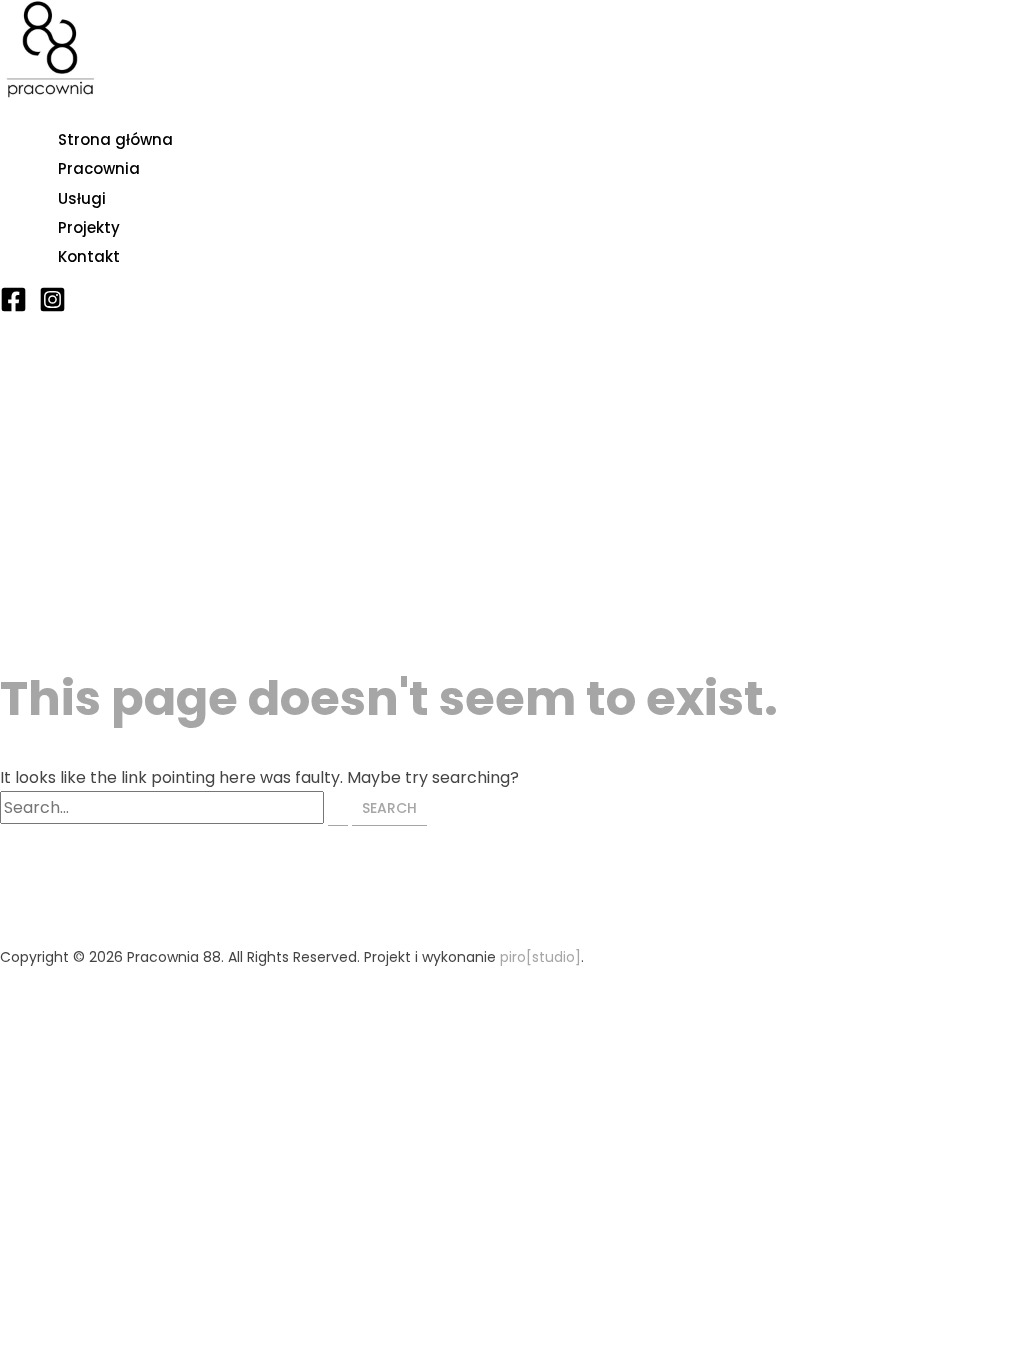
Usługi (82, 198)
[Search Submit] (338, 808)
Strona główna (115, 139)
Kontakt (89, 256)
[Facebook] (13, 307)
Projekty (89, 227)
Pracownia (99, 168)
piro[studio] (540, 957)
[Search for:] (176, 807)
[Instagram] (52, 307)
